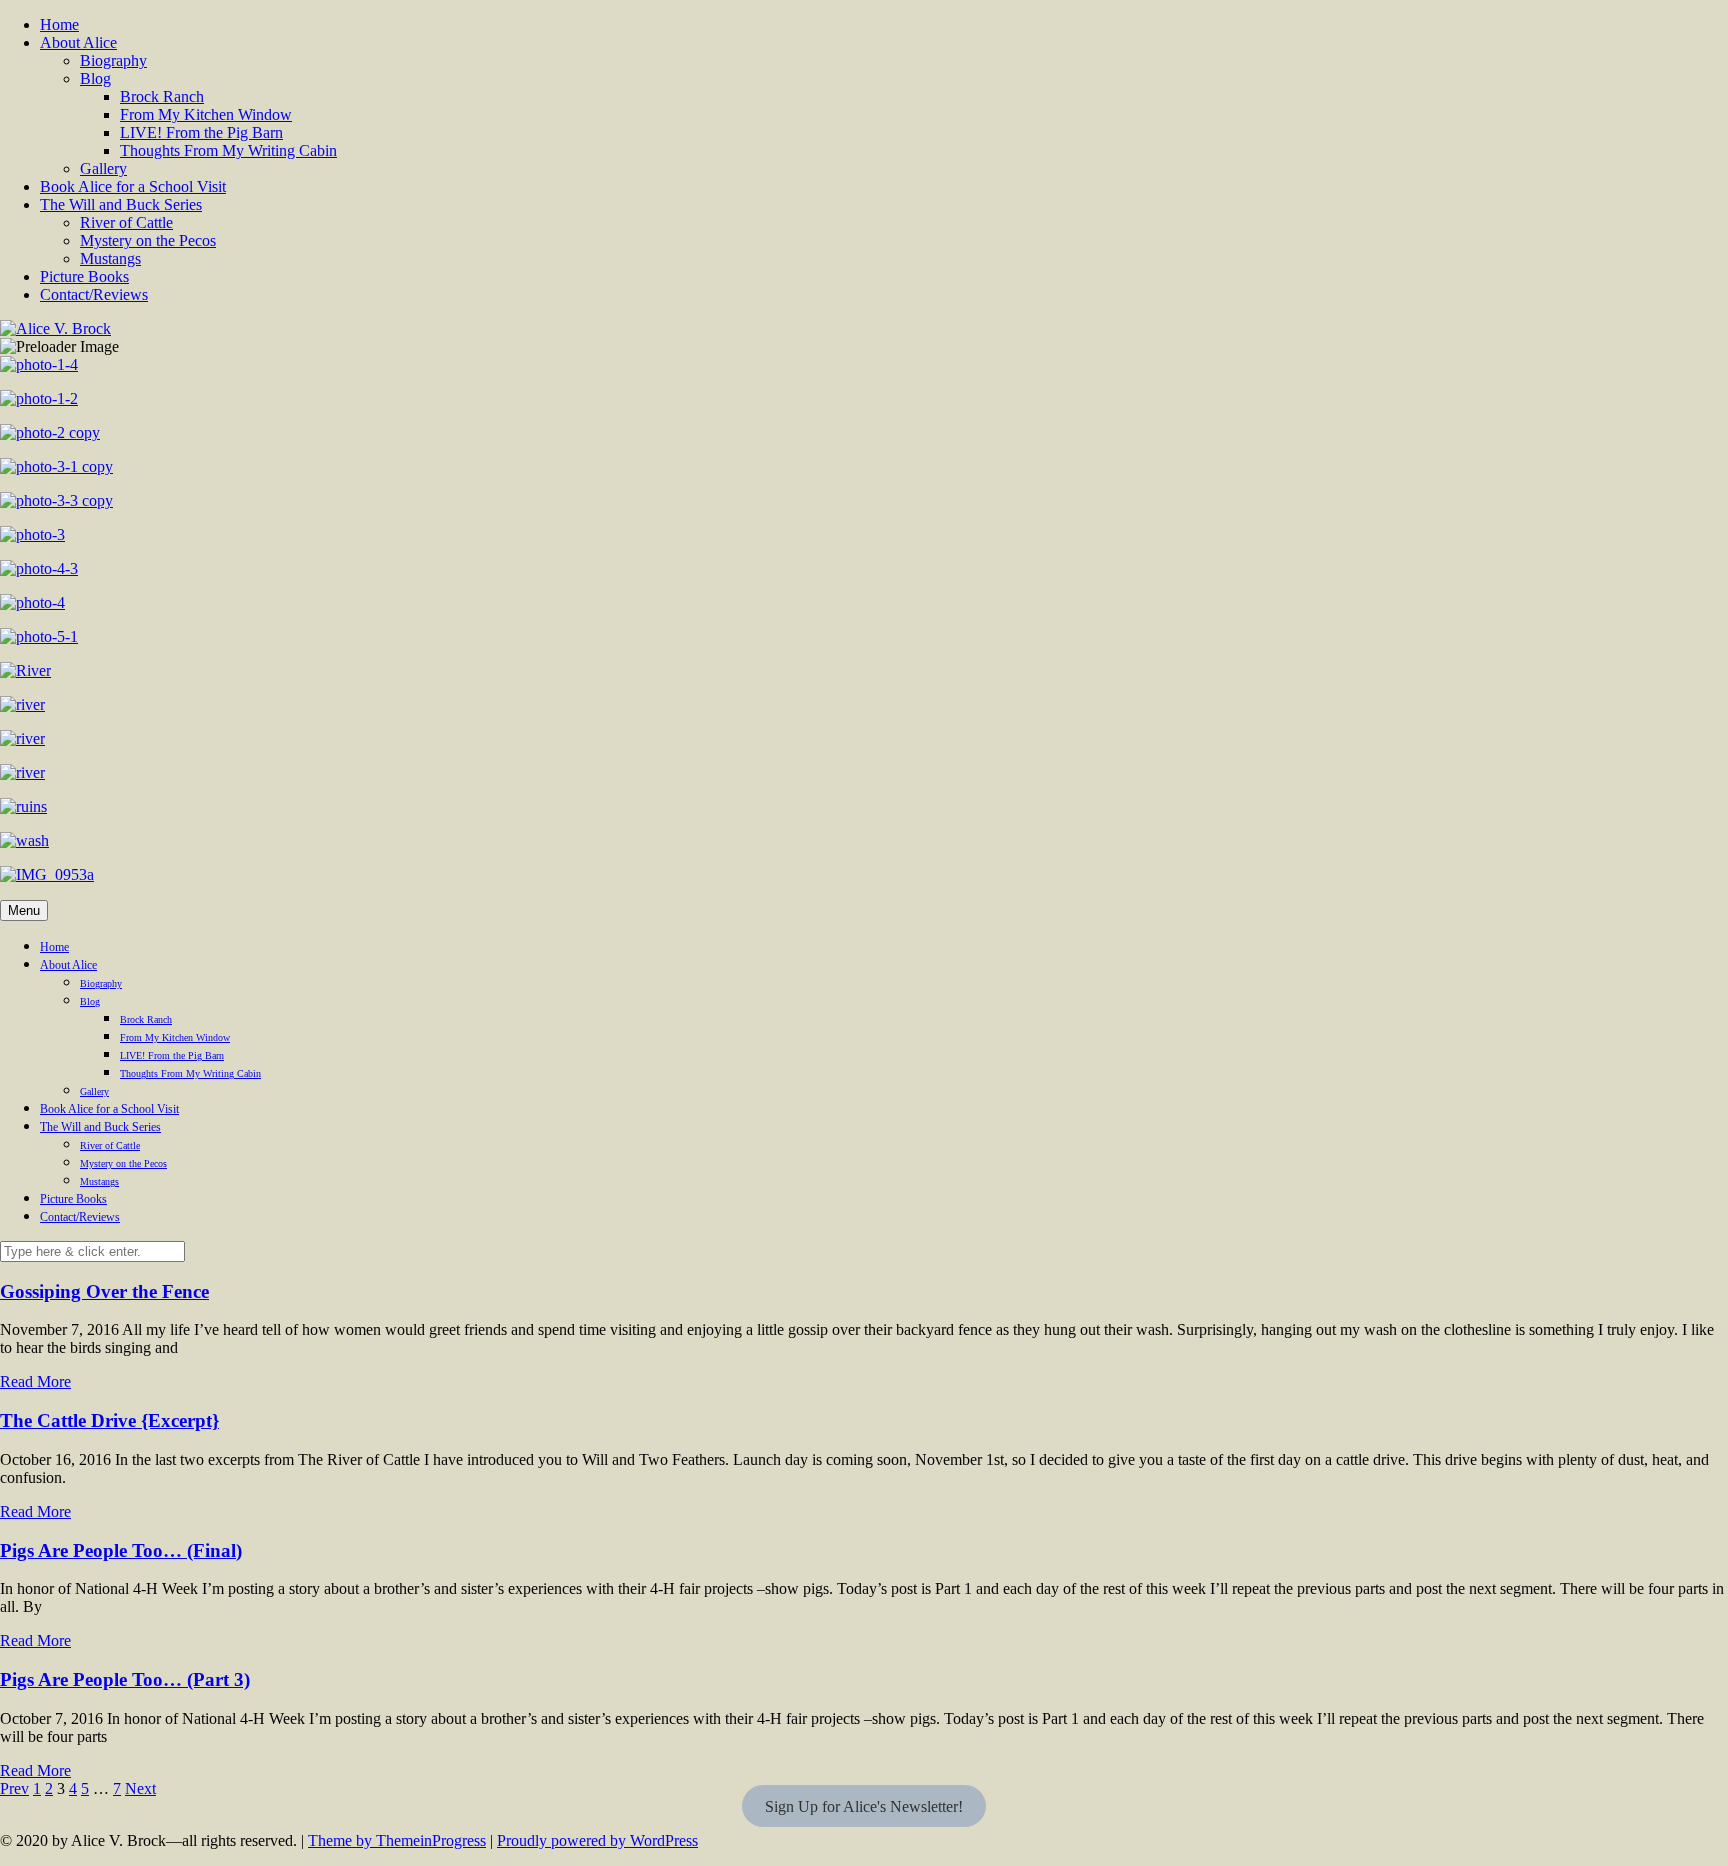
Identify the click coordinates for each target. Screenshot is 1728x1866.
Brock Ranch (162, 96)
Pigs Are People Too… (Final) (121, 1550)
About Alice (78, 42)
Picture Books (84, 276)
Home (59, 24)
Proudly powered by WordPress (597, 1840)
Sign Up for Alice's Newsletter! (864, 1806)
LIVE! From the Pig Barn (201, 132)
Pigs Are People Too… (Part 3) (125, 1679)
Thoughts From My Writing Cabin (228, 150)
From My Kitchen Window (206, 114)
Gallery (103, 168)
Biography (113, 60)
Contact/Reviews (94, 294)
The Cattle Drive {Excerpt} (109, 1420)
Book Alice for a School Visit (133, 186)
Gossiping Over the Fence (104, 1291)
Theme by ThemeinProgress (397, 1840)
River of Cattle (126, 222)
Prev (14, 1788)
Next (140, 1788)
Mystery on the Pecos (148, 240)
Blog (95, 78)
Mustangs (110, 258)
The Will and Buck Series (121, 204)
